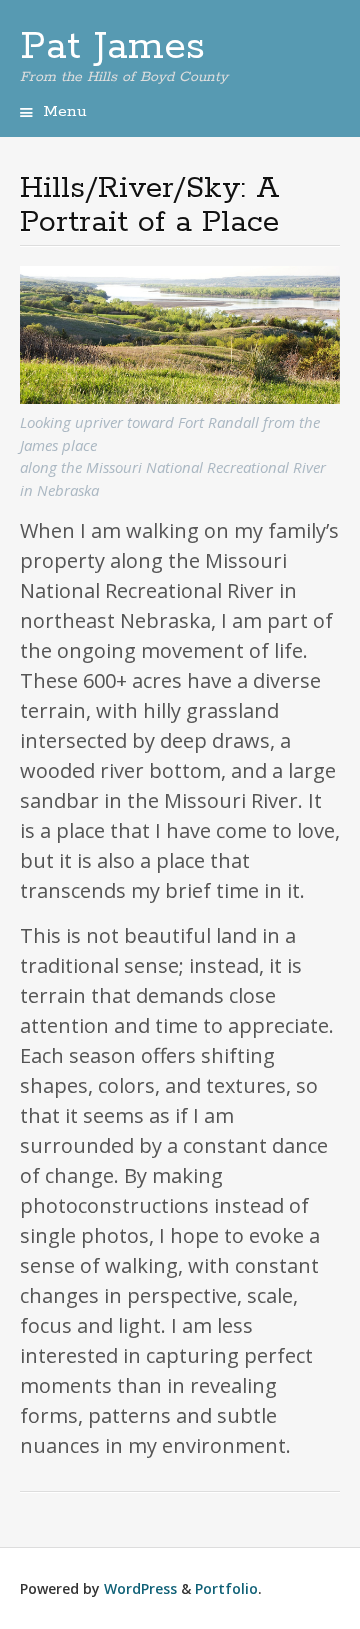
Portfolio (226, 1588)
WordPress (140, 1588)
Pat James (112, 47)
